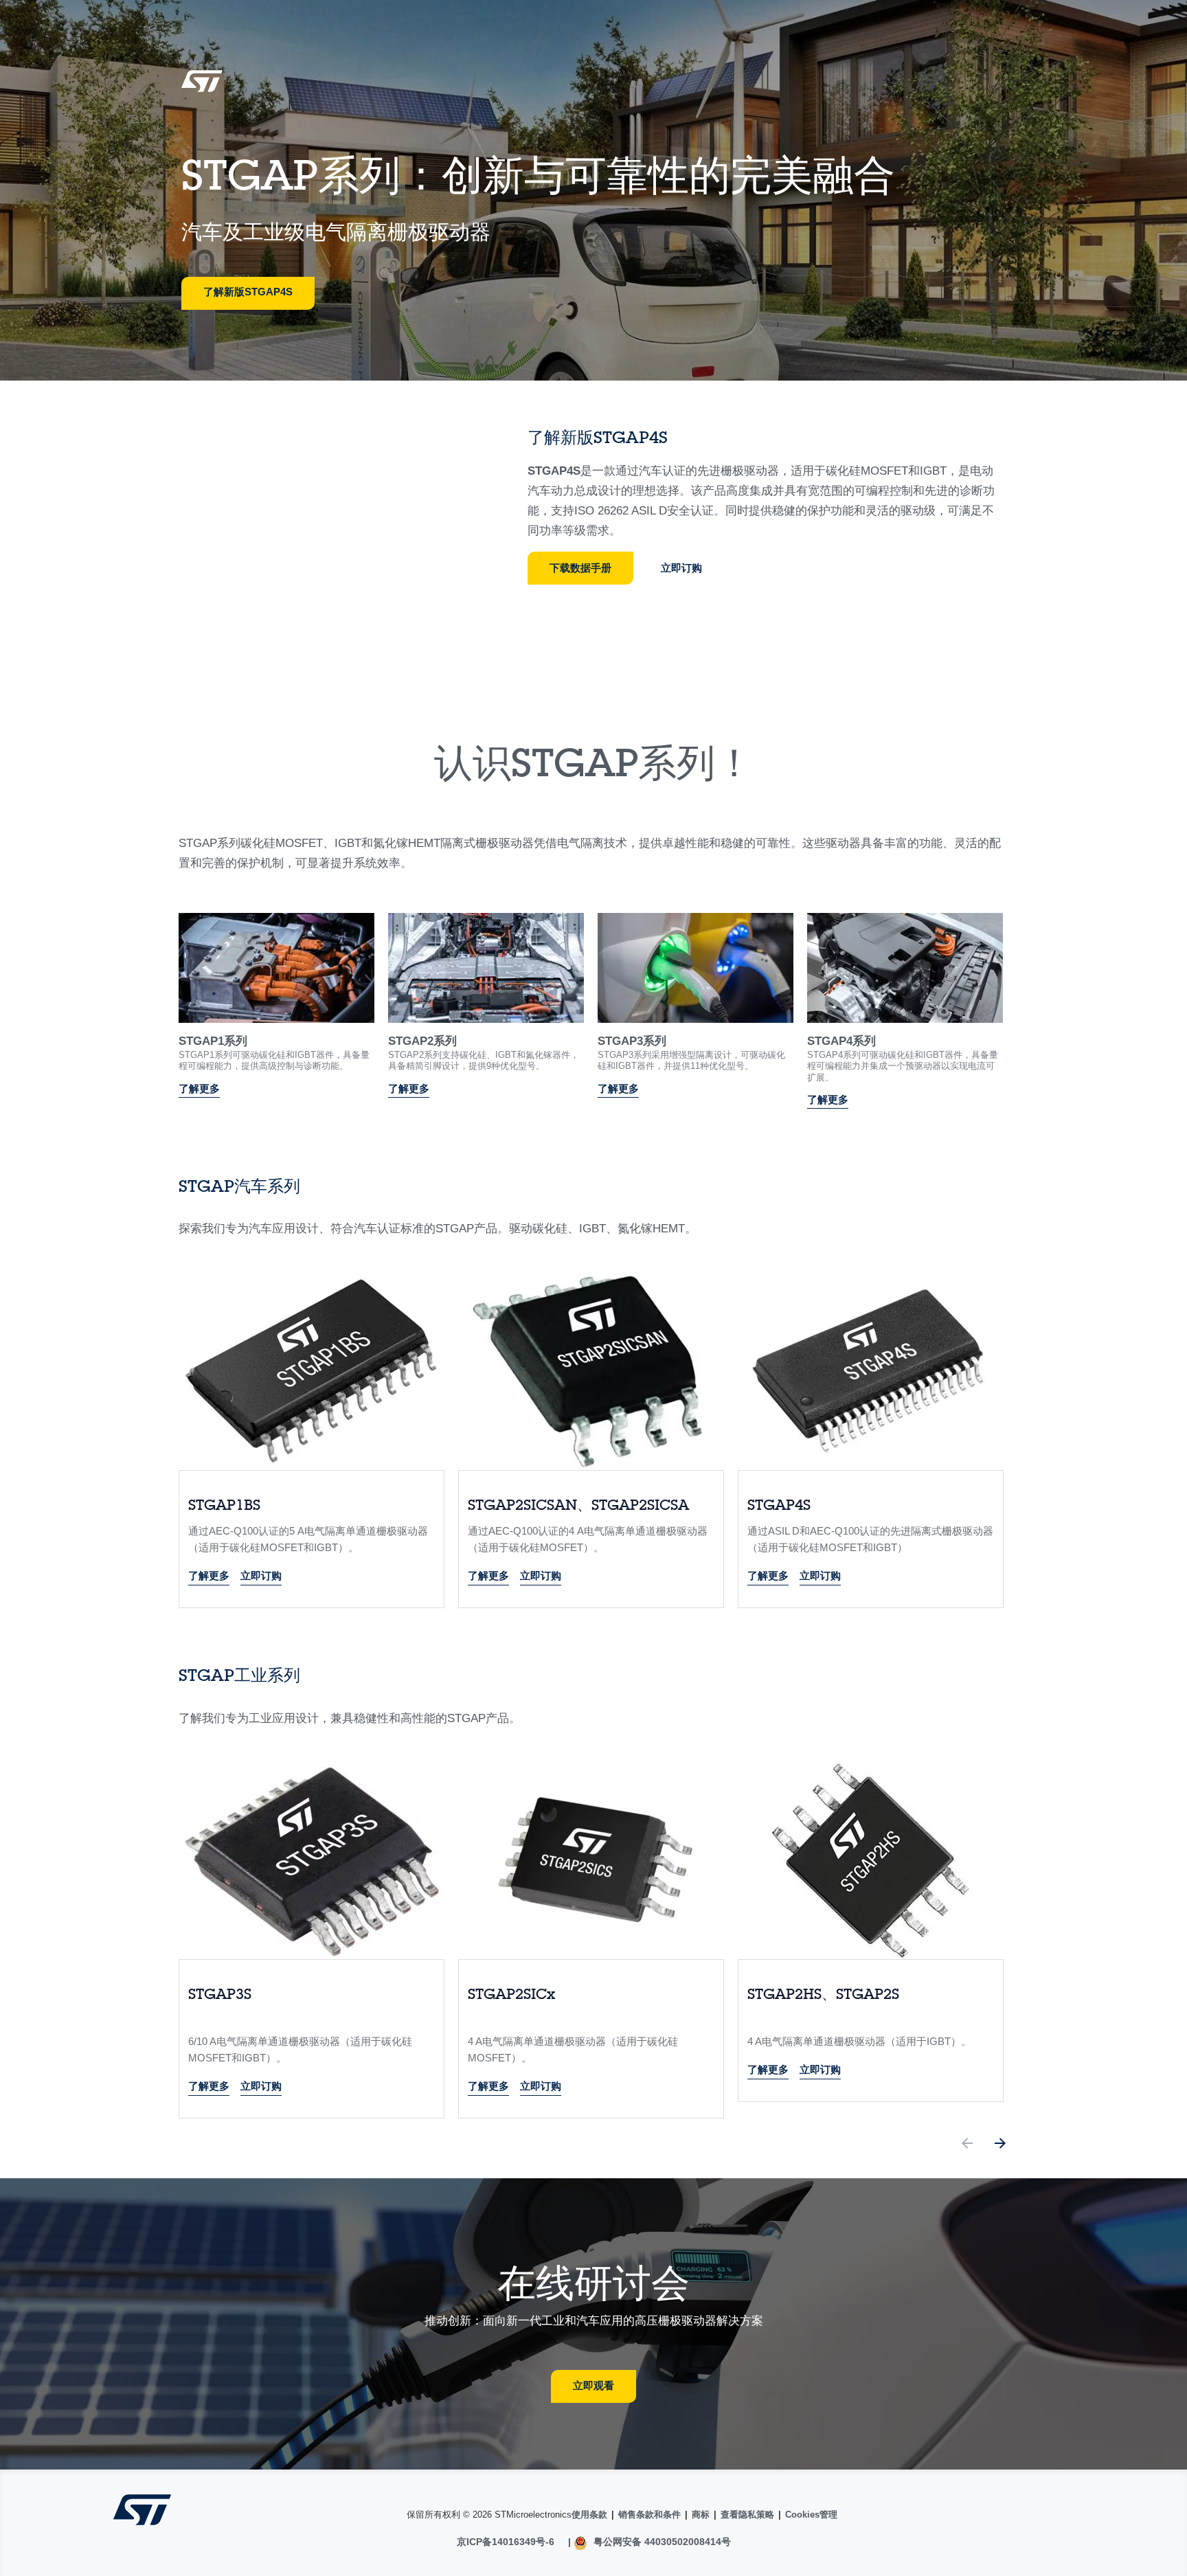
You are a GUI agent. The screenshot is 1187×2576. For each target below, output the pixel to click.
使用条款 (589, 2515)
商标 (701, 2515)
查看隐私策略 (747, 2515)
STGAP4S (554, 471)
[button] (967, 2146)
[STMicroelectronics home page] (202, 86)
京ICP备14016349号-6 (506, 2542)
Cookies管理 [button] (811, 2515)
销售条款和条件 (649, 2515)
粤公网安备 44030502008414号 (661, 2542)
